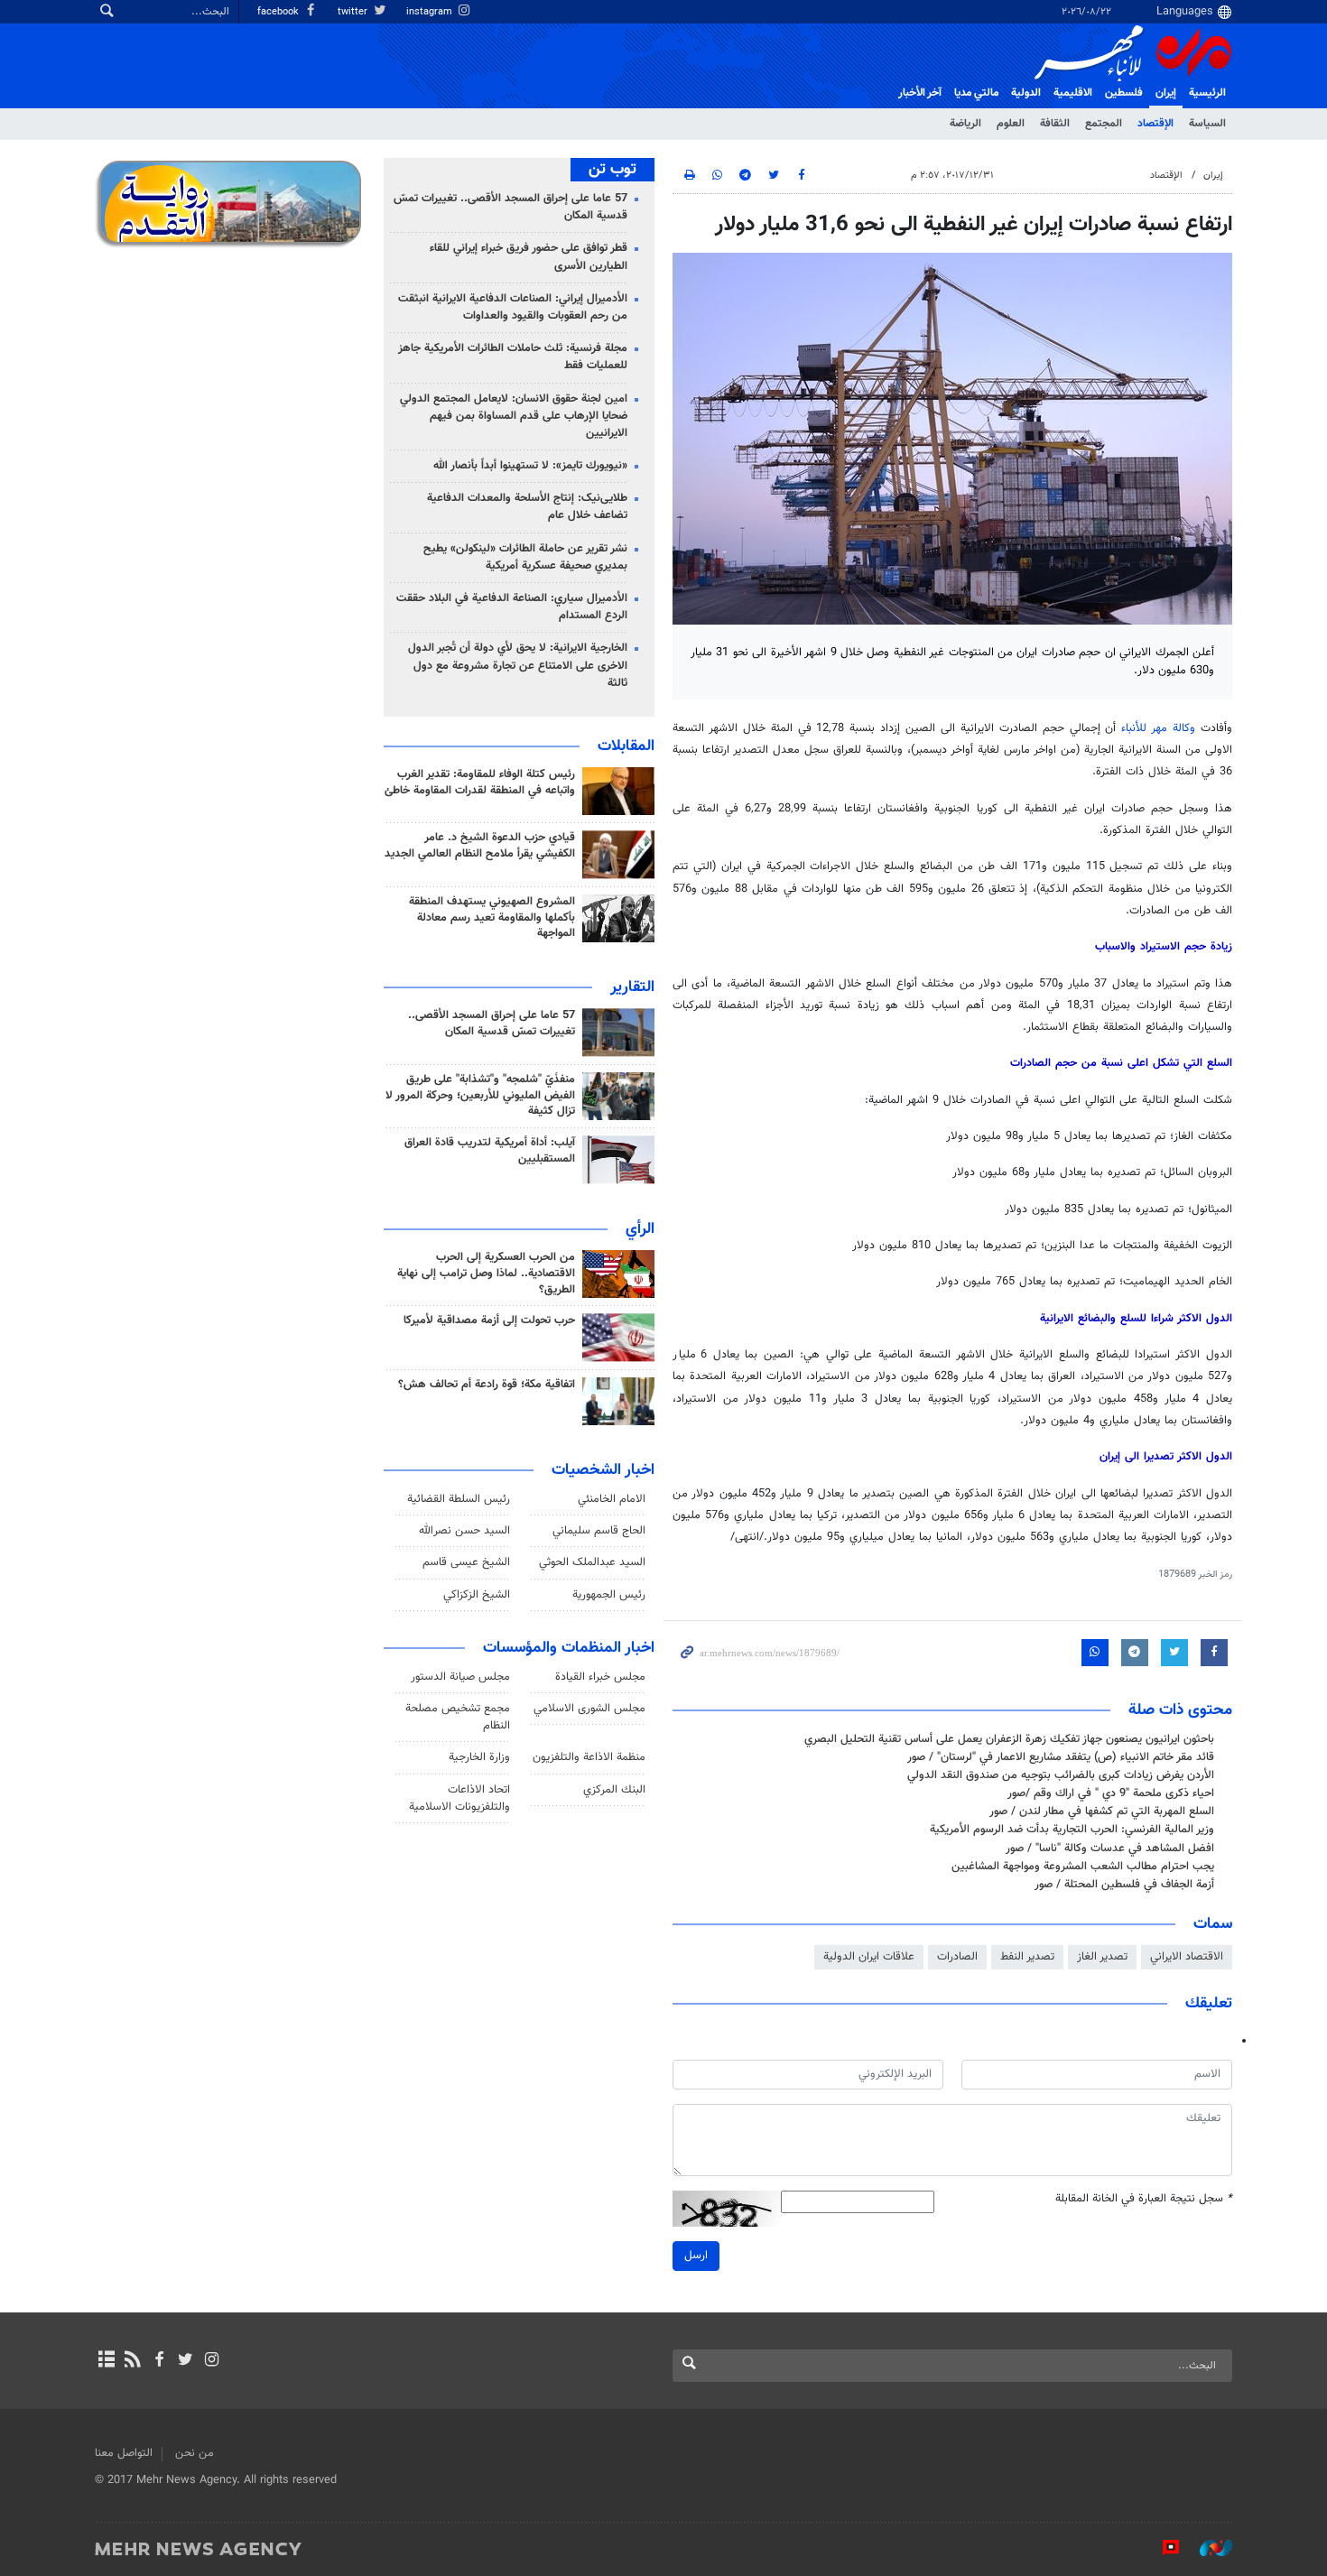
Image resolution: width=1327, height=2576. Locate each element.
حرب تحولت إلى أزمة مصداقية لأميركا (489, 1320)
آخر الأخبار (920, 93)
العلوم (1011, 124)
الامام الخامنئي (612, 1499)
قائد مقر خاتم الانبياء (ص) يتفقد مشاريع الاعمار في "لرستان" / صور (1061, 1757)
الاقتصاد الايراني (1187, 1957)
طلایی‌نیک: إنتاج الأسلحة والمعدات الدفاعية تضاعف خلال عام (527, 507)
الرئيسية (1207, 93)
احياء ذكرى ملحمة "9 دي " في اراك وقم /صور (1111, 1793)
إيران (1166, 93)
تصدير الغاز (1102, 1957)
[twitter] (186, 2361)
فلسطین (1124, 93)
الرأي (640, 1229)
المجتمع (1104, 124)
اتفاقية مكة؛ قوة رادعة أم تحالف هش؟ (487, 1385)
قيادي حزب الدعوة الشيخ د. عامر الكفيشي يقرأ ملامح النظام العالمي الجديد (480, 846)
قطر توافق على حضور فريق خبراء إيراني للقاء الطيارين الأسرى (529, 257)
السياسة (1207, 124)
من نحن (195, 2453)
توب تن (612, 170)
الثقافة (1055, 124)
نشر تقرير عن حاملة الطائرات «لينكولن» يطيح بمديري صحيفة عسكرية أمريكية (525, 557)
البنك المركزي (614, 1790)
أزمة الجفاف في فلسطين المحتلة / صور (1124, 1885)
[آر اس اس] (132, 2361)
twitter (354, 12)
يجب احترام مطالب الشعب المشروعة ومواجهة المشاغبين (1083, 1867)
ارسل (696, 2256)
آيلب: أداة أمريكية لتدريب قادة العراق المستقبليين (490, 1151)
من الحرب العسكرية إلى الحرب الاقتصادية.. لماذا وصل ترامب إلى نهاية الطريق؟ (486, 1274)
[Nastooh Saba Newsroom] (1207, 2548)
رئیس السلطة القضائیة (459, 1499)
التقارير (632, 987)
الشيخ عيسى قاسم (466, 1562)
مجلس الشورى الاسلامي (589, 1709)
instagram (431, 12)
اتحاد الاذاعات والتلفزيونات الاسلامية (459, 1798)
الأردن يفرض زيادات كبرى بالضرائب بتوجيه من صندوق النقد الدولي (1061, 1775)
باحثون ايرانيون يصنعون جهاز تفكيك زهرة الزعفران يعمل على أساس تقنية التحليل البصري (1009, 1739)
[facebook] (158, 2361)
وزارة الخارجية (479, 1757)
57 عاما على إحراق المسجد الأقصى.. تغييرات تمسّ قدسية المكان (510, 207)
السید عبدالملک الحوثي (592, 1562)
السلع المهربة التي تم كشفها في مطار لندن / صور (1102, 1812)
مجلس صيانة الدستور (460, 1677)
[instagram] (212, 2361)
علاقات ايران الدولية (869, 1957)
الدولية (1026, 93)
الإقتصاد (1155, 124)
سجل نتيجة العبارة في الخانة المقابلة (1144, 2199)
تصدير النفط (1027, 1957)
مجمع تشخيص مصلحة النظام (458, 1717)
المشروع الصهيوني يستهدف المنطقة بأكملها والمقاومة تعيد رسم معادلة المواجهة (492, 918)
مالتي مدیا (976, 93)
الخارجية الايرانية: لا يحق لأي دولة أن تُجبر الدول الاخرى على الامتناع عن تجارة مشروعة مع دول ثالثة (518, 665)
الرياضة (965, 124)
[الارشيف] (106, 2361)
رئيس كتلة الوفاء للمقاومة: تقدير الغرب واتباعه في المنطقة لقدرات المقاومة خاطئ (480, 783)
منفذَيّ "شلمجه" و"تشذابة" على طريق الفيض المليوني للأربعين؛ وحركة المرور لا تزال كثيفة (480, 1096)
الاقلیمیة (1073, 93)
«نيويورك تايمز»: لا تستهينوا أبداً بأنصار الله (530, 466)
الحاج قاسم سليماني (599, 1531)
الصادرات (957, 1957)
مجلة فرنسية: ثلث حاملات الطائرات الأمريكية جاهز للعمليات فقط (513, 357)
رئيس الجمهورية (609, 1595)
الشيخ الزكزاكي (477, 1595)
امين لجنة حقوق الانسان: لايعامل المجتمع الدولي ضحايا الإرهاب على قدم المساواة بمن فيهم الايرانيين (514, 416)
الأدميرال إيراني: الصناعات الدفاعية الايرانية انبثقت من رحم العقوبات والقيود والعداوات (513, 307)
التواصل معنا (124, 2453)
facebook (279, 12)
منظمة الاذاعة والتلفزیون (589, 1757)
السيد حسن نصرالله (464, 1531)
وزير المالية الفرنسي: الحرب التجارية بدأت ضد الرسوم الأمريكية (1072, 1830)
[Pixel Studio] (1162, 2548)
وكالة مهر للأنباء (1158, 728)
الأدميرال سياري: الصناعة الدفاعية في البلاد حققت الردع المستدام (512, 607)
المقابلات (626, 746)
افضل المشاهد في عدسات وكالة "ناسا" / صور (1110, 1849)
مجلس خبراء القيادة (600, 1677)
